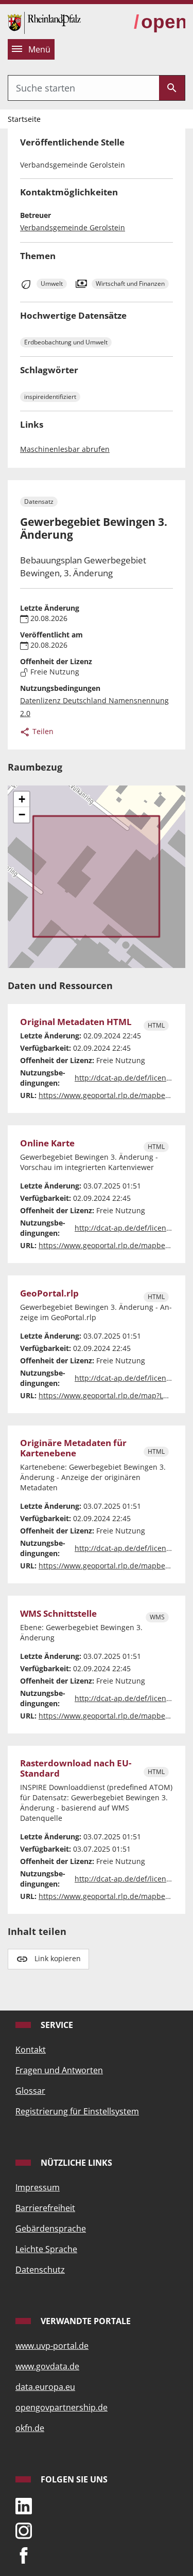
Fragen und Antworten (59, 2070)
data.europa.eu (45, 2387)
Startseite (24, 119)
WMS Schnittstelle (58, 1614)
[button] (22, 799)
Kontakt (31, 2050)
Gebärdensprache (51, 2228)
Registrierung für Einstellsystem (77, 2111)
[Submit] (172, 88)
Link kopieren (58, 1958)
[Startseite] (44, 22)
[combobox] (84, 88)
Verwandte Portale (85, 2321)
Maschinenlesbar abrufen (65, 449)
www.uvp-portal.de (52, 2346)
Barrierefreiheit (45, 2208)
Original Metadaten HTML (76, 1022)
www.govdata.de (47, 2366)
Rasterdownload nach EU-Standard (76, 1769)
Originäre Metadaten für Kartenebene (73, 1448)
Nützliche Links (75, 2163)
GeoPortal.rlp (49, 1293)
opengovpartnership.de (62, 2407)
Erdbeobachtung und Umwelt (66, 342)
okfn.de (30, 2428)
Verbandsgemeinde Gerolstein (73, 227)
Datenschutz (40, 2270)
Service (56, 2025)
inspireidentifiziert (50, 397)
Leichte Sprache (46, 2249)
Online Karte (47, 1143)
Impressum (38, 2187)
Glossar (30, 2091)
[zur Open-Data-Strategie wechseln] (160, 22)
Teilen (42, 731)
